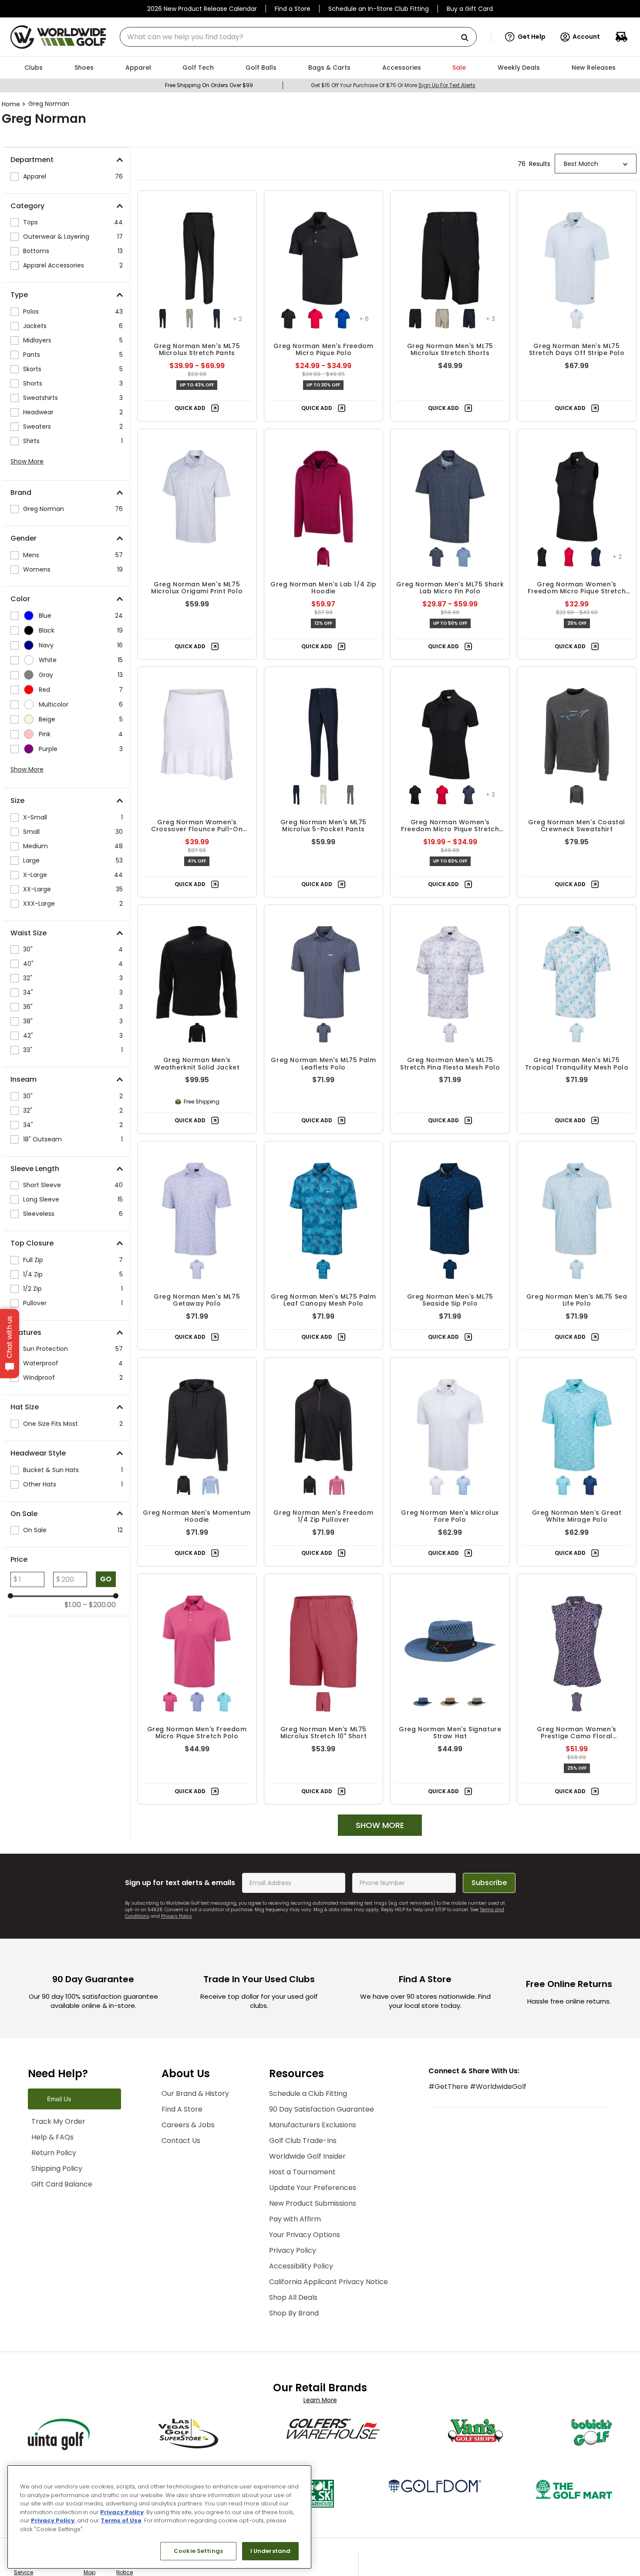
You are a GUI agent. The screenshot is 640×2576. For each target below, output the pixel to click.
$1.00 (73, 1605)
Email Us (59, 2154)
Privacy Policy (177, 1916)
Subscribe (489, 1883)
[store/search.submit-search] (468, 38)
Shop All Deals (322, 2325)
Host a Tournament (332, 2199)
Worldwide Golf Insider (337, 2184)
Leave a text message (79, 2126)
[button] (525, 37)
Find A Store (196, 2137)
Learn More (320, 2427)
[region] (159, 2517)
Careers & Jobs (202, 2152)
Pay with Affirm (324, 2246)
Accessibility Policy (330, 2293)
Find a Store (293, 9)
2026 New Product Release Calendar (202, 9)
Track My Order (69, 2177)
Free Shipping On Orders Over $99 (209, 85)
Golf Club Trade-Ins (332, 2168)
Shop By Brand (323, 2341)
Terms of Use (121, 2520)
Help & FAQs (61, 2193)
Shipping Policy (67, 2224)
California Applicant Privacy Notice (358, 2309)
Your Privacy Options (334, 2262)
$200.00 (99, 1605)
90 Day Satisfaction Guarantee (351, 2137)
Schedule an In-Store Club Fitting (379, 9)
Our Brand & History (210, 2121)
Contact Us (195, 2168)
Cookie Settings (198, 2551)
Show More (27, 461)
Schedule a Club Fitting (337, 2121)
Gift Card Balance (72, 2240)
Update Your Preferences (342, 2215)
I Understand (271, 2551)
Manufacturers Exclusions (342, 2152)
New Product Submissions (342, 2231)
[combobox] (298, 37)
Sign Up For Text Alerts (447, 85)
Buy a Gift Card (470, 9)
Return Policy (62, 2209)
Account (586, 37)
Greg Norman (49, 104)
